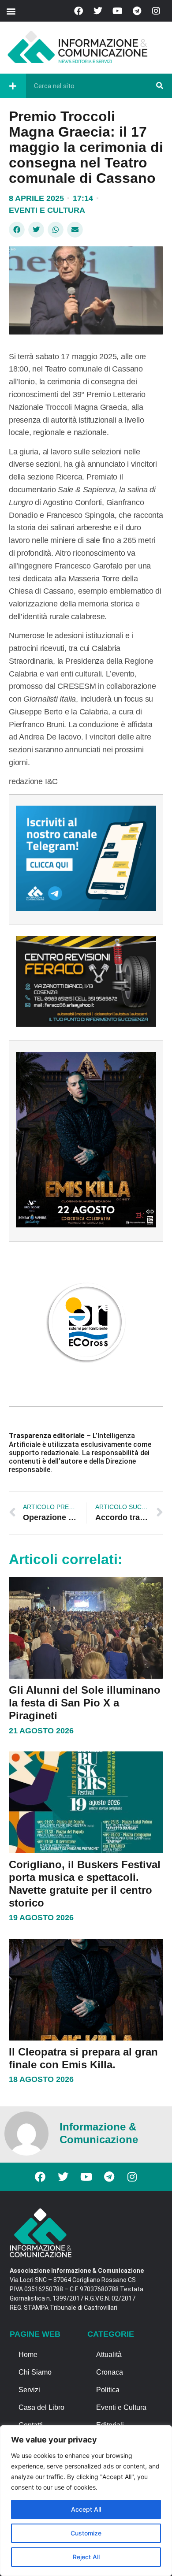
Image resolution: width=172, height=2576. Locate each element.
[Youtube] (117, 11)
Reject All (86, 2557)
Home (28, 2355)
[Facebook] (79, 11)
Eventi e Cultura (47, 210)
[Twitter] (98, 11)
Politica (108, 2390)
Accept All (86, 2509)
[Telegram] (137, 11)
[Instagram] (156, 11)
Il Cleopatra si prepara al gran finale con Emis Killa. (83, 2058)
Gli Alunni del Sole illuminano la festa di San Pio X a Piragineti (85, 1703)
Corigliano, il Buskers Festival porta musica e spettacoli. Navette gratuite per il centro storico (85, 1883)
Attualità (109, 2355)
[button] (11, 11)
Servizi (29, 2390)
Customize (86, 2533)
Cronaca (110, 2372)
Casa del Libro (41, 2407)
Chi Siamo (35, 2372)
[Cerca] (160, 86)
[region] (86, 2501)
